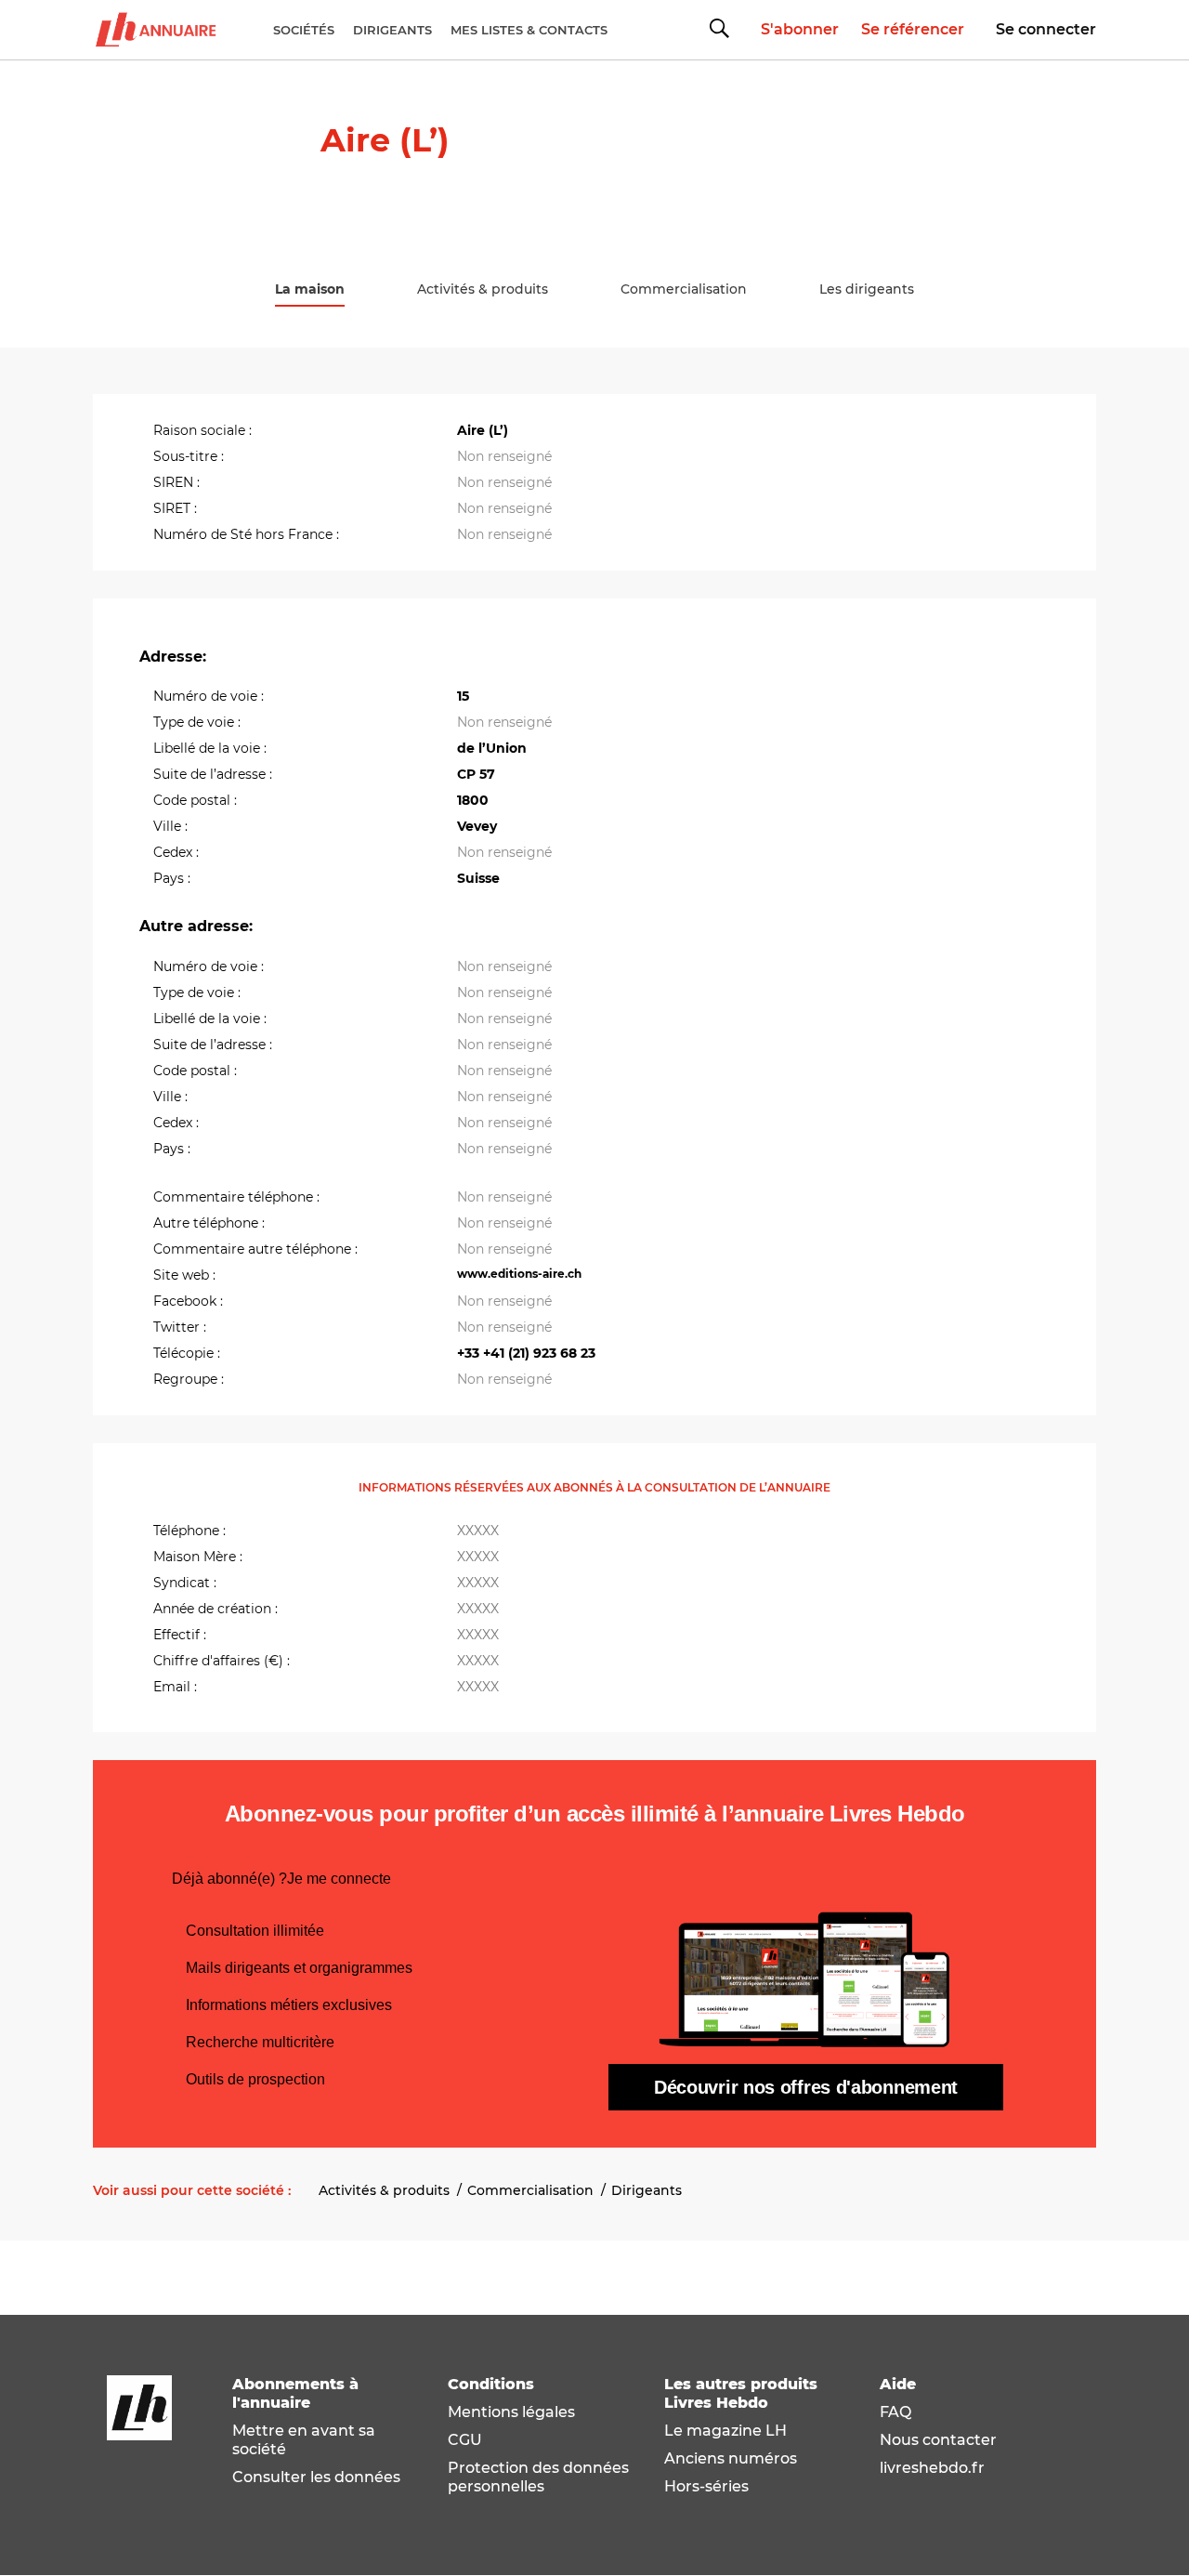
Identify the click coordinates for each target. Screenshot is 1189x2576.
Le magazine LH (725, 2431)
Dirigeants (647, 2190)
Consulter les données (316, 2477)
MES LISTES (529, 30)
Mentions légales (511, 2412)
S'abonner (800, 29)
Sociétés (304, 30)
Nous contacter (938, 2440)
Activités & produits (384, 2190)
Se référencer (913, 29)
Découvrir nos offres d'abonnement (806, 2087)
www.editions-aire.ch (519, 1274)
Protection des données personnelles (538, 2477)
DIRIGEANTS (392, 30)
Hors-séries (706, 2486)
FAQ (895, 2412)
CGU (465, 2440)
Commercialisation (530, 2190)
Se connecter (1046, 29)
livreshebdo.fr (932, 2468)
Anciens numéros (731, 2458)
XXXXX (478, 1531)
